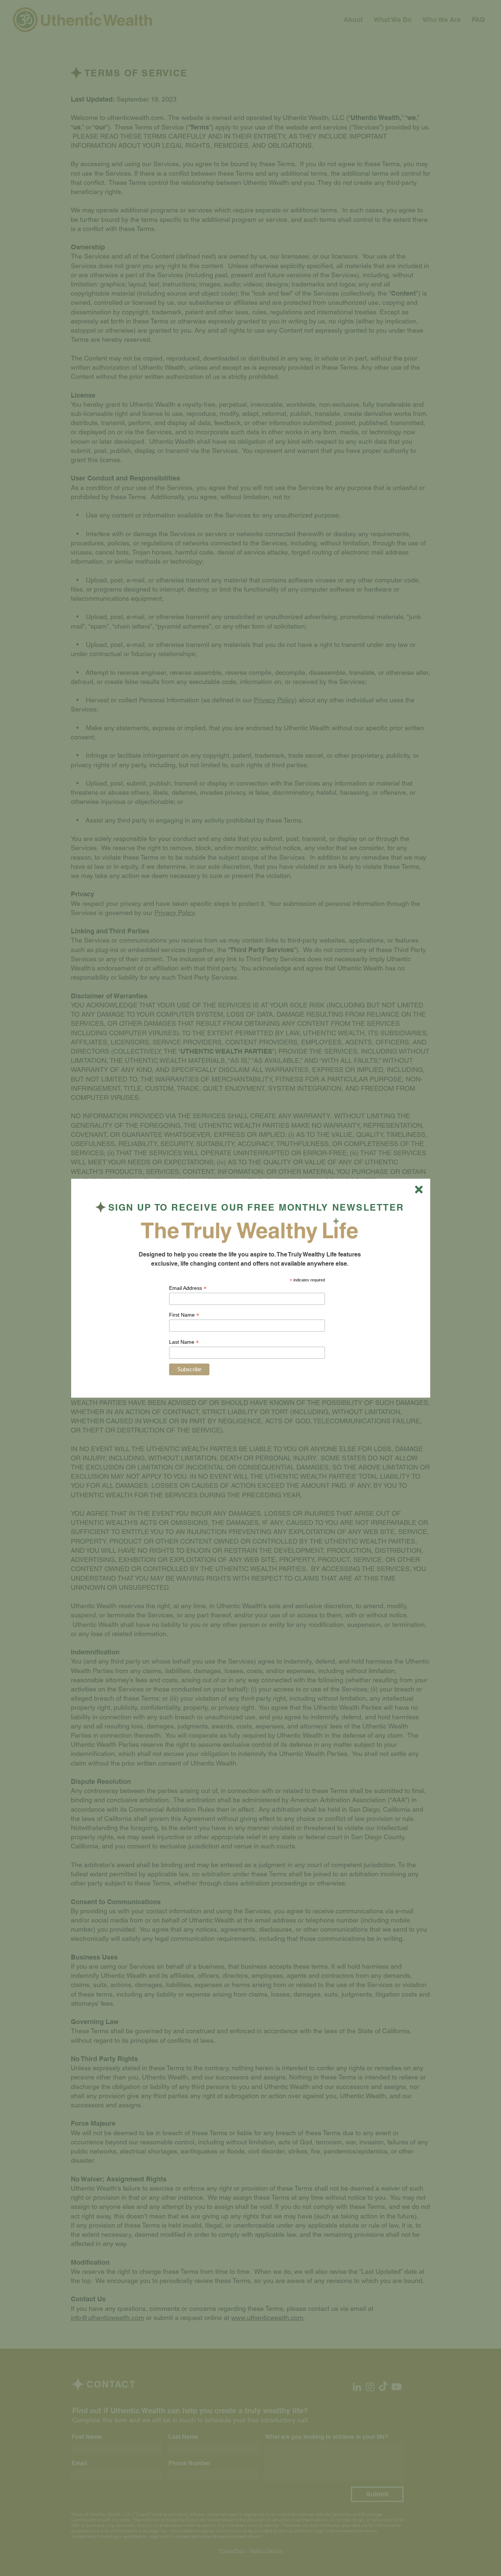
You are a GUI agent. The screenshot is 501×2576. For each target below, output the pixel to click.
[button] (419, 1190)
